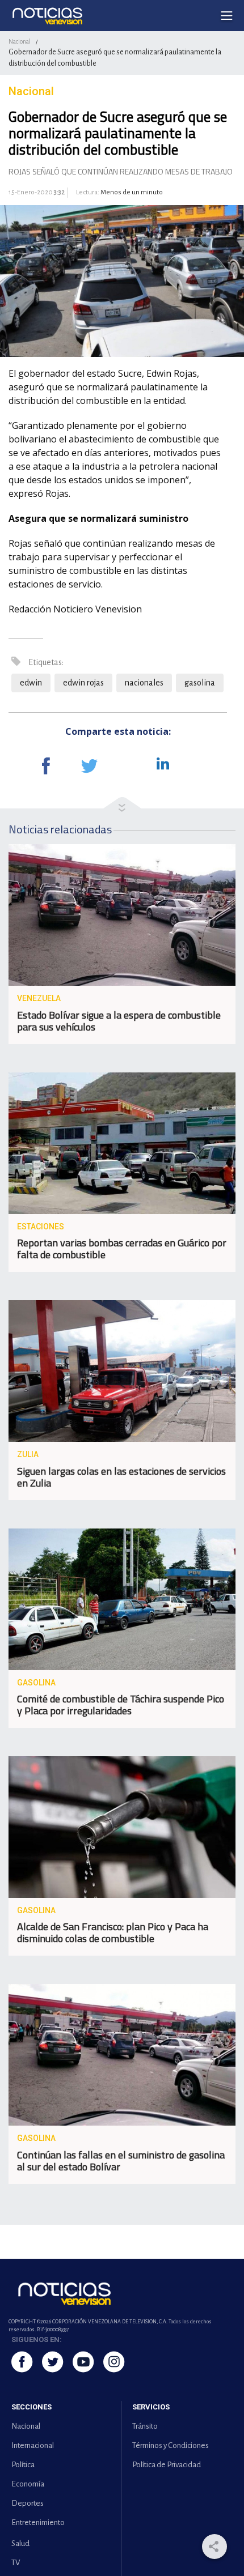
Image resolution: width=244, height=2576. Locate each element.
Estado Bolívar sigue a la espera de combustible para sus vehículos (119, 1021)
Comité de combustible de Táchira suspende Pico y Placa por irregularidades (121, 1705)
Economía (28, 2484)
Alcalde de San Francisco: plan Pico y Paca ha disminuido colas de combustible (113, 1932)
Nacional (20, 41)
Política (23, 2465)
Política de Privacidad (167, 2465)
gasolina (200, 683)
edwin (31, 683)
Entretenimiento (38, 2522)
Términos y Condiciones (171, 2445)
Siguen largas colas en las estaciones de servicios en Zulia (121, 1477)
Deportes (28, 2503)
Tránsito (145, 2426)
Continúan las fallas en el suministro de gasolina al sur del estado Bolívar (121, 2161)
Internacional (33, 2445)
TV (16, 2563)
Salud (20, 2543)
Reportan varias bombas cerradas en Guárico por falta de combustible (122, 1249)
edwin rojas (83, 683)
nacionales (144, 683)
